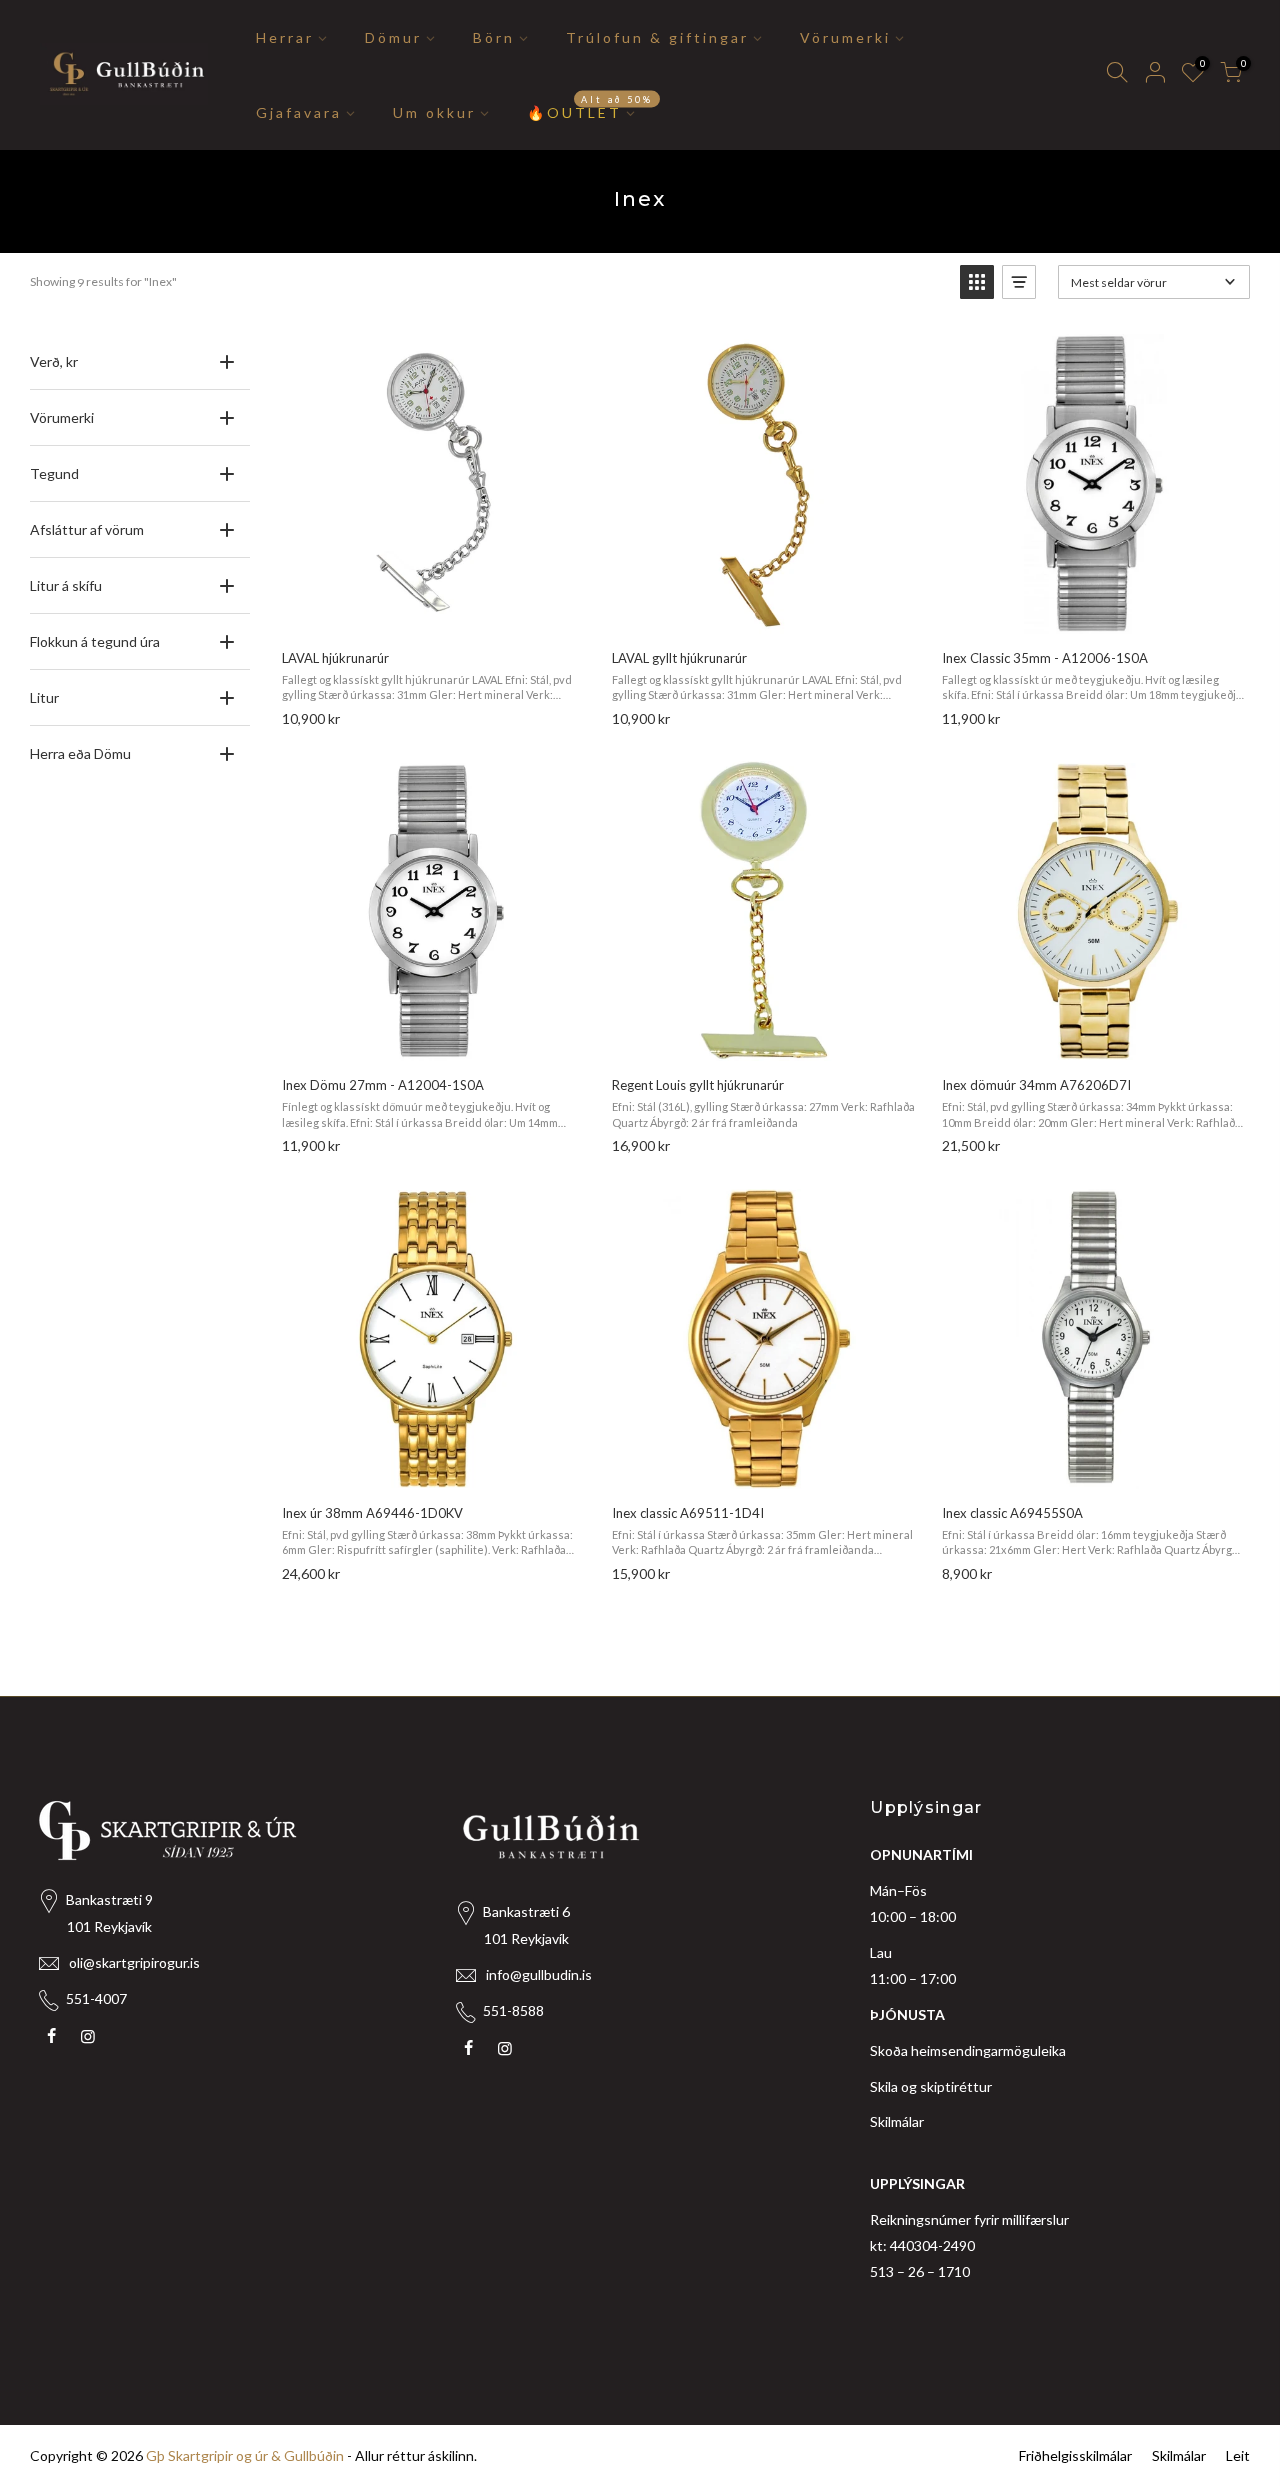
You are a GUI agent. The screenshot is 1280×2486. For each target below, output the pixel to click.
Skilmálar (897, 2121)
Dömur (393, 37)
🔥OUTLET (590, 107)
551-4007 (96, 1998)
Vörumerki (845, 37)
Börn (494, 37)
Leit (1238, 2455)
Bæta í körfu (433, 612)
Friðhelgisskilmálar (1075, 2455)
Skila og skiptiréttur (931, 2086)
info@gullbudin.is (539, 1974)
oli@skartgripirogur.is (134, 1962)
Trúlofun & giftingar (657, 37)
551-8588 (513, 2010)
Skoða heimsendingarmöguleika (968, 2050)
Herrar (285, 37)
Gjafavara (299, 112)
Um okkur (434, 112)
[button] (977, 282)
